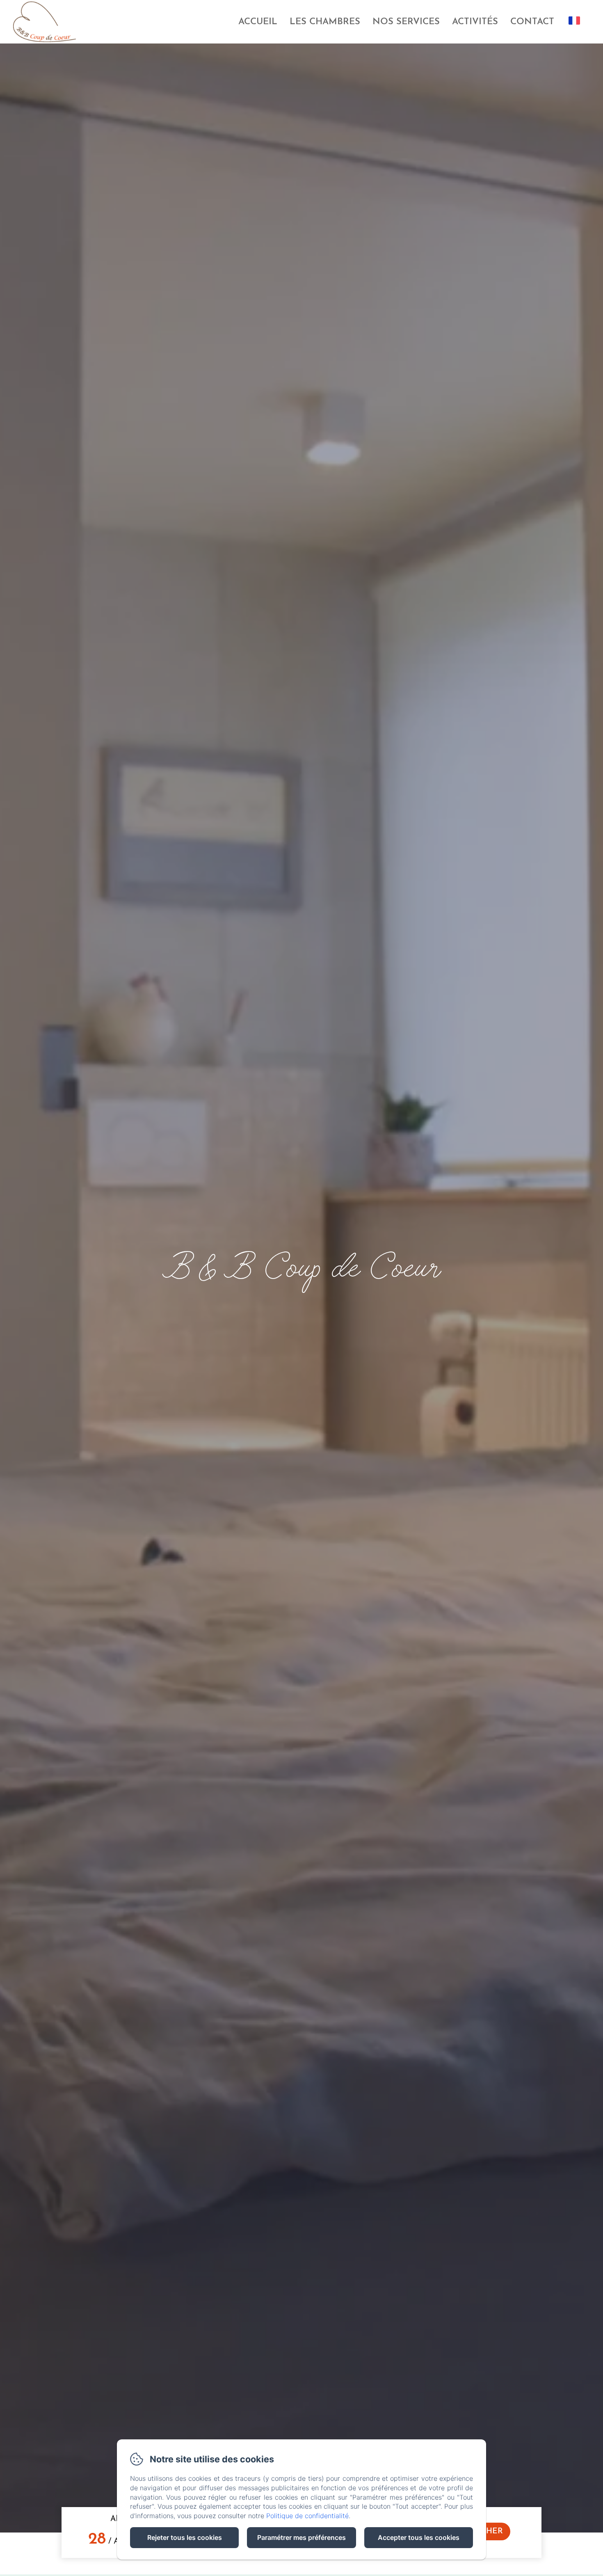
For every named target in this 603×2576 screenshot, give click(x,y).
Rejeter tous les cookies (185, 2537)
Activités (475, 22)
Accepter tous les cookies (419, 2537)
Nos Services (406, 22)
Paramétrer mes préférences (301, 2537)
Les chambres (325, 22)
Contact (532, 22)
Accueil (258, 22)
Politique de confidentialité (307, 2516)
